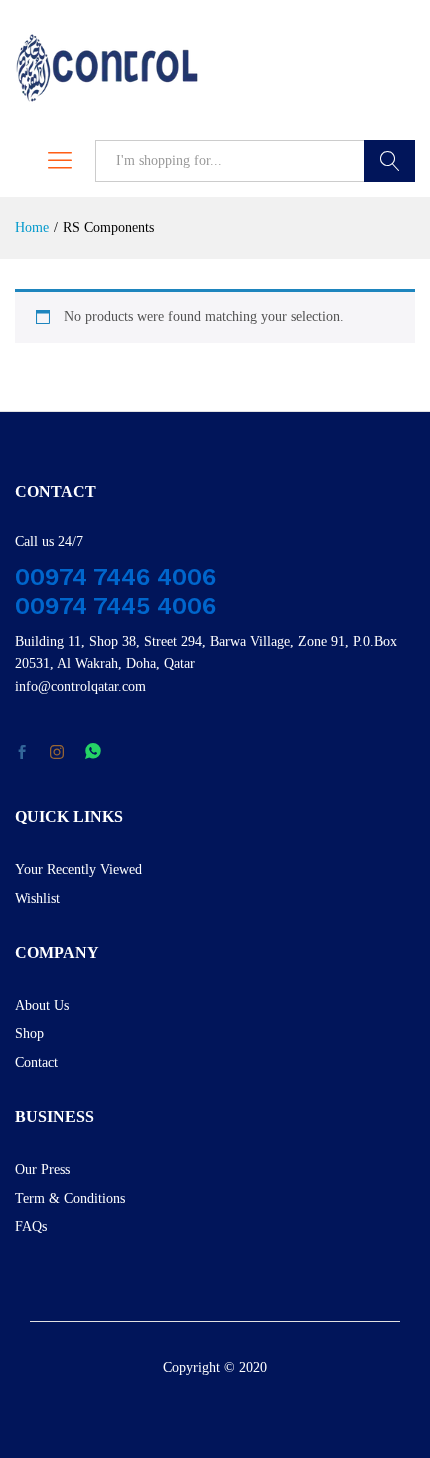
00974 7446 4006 (115, 577)
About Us (42, 1005)
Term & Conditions (70, 1198)
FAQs (31, 1226)
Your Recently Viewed (78, 869)
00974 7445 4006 (115, 606)
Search (389, 161)
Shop (29, 1033)
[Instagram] (57, 753)
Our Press (42, 1169)
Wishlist (37, 898)
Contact (36, 1062)
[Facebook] (22, 754)
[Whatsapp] (93, 752)
